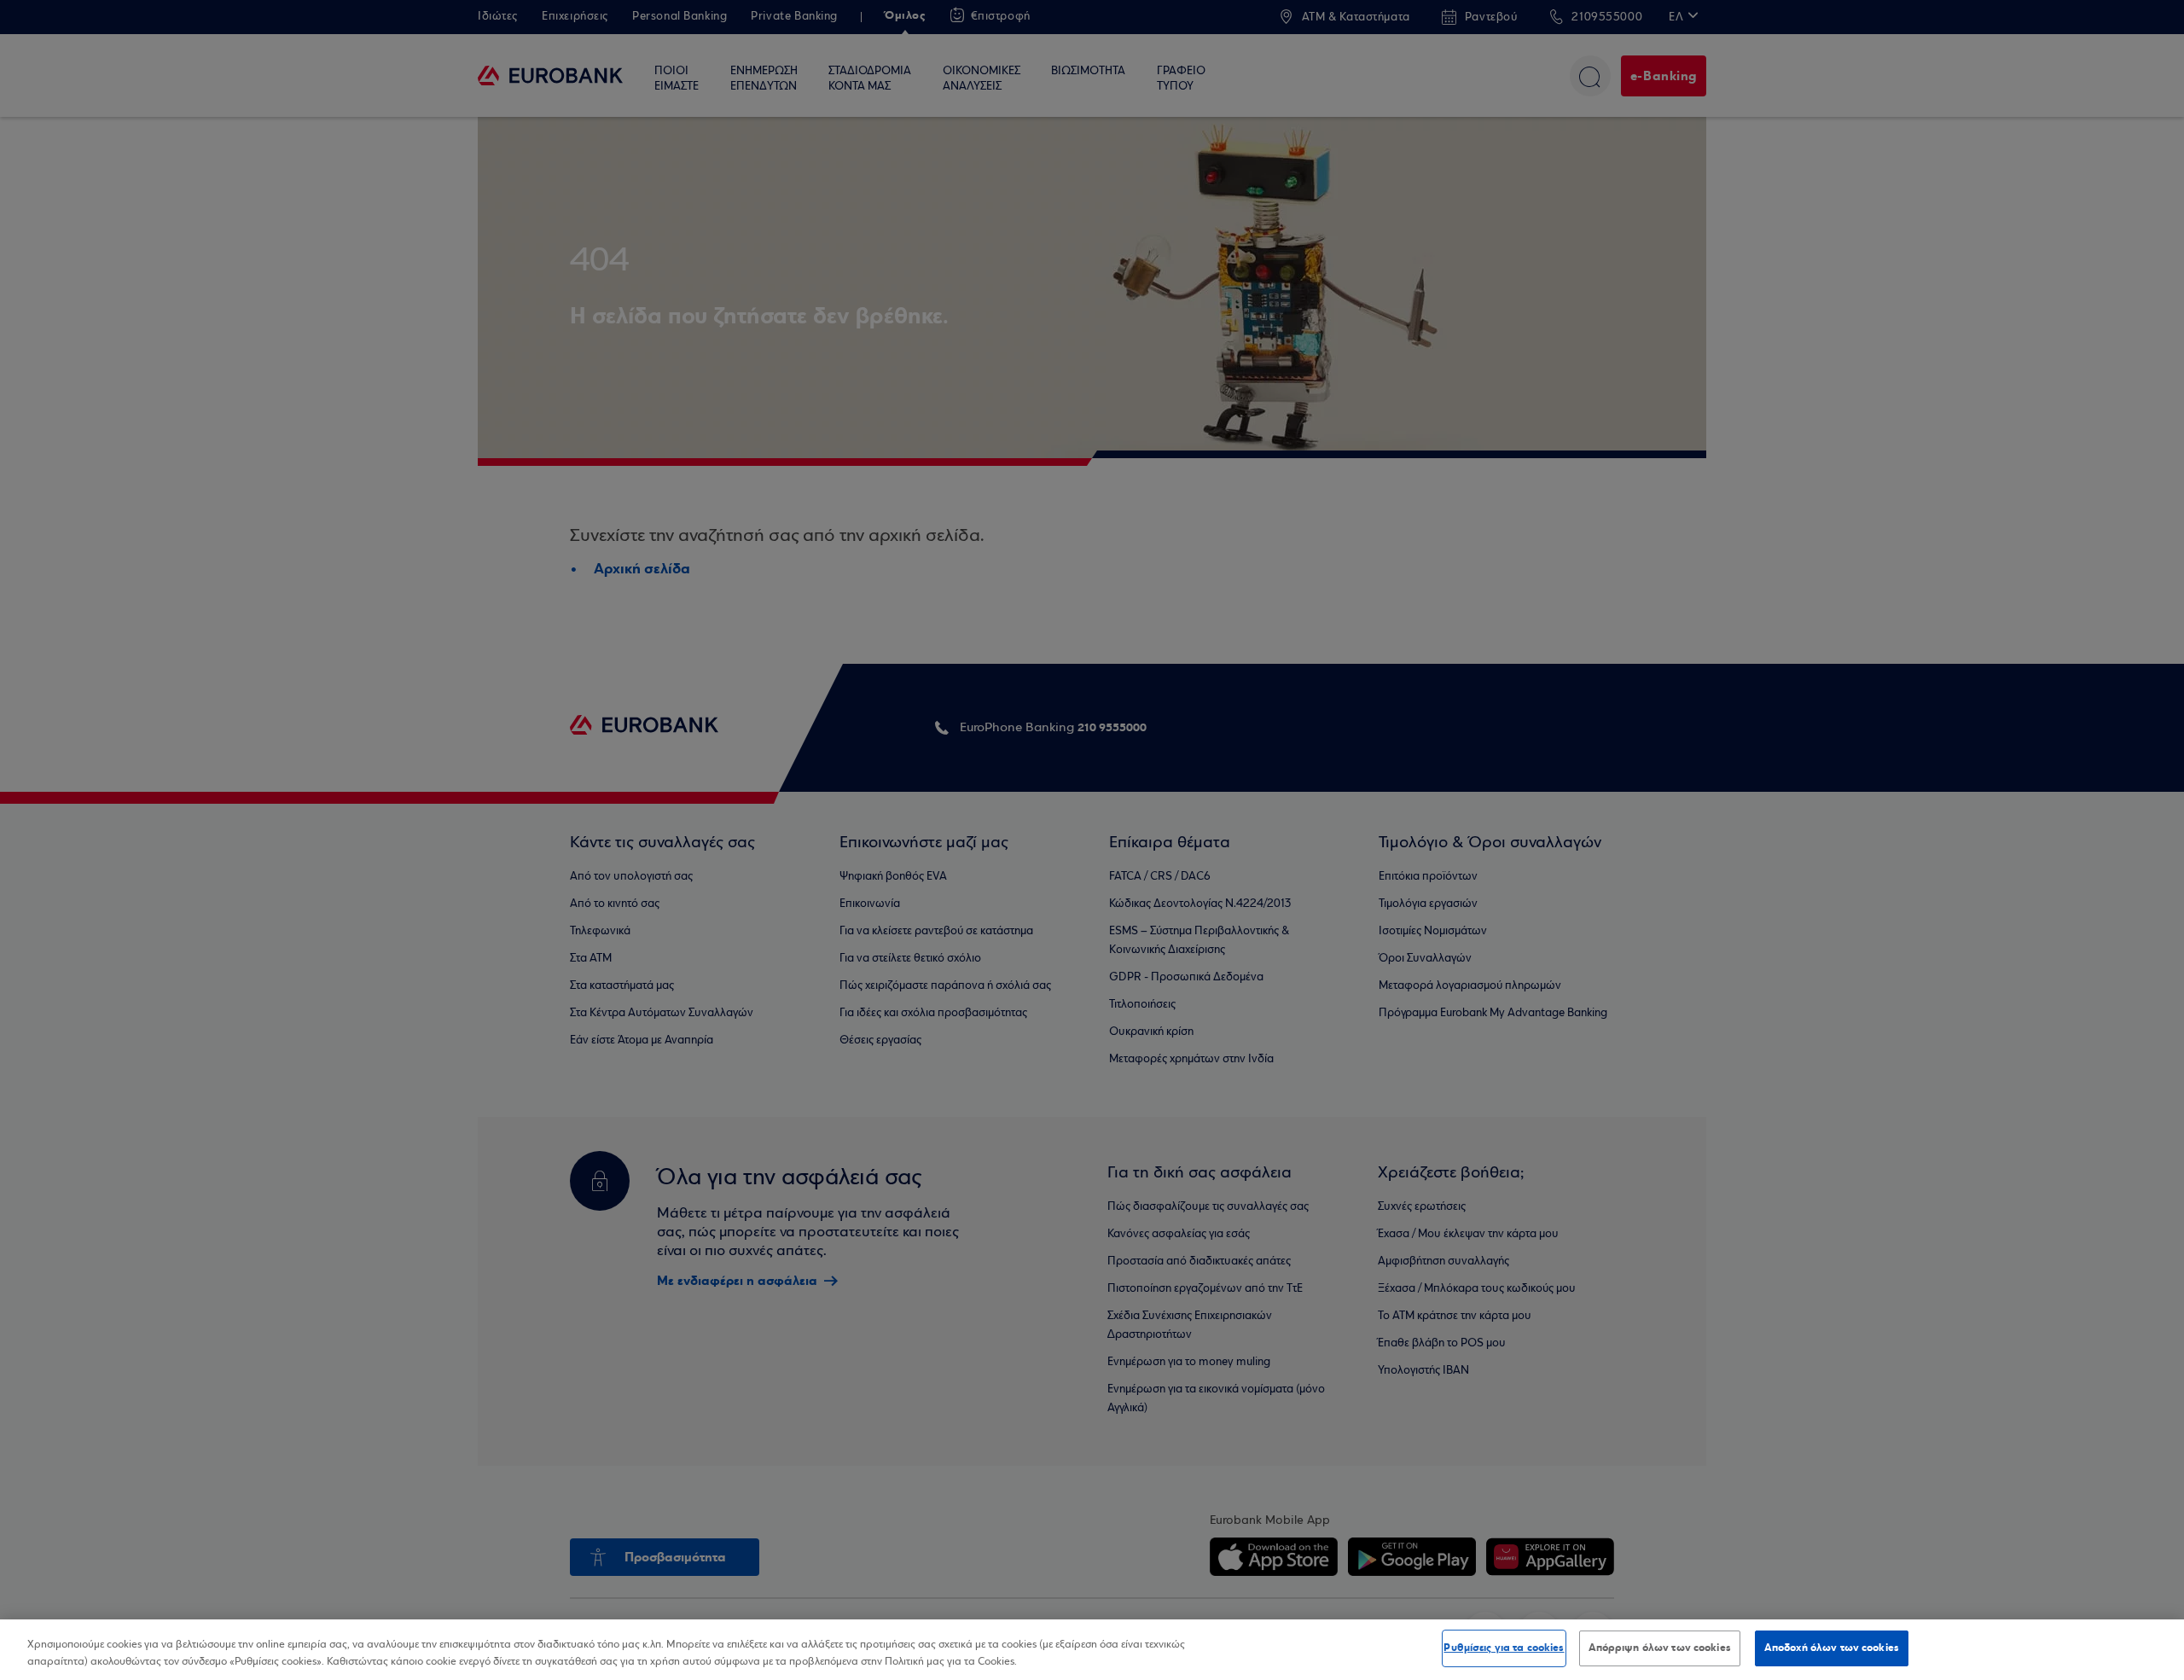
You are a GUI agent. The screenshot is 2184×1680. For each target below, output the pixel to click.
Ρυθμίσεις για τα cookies (1504, 1648)
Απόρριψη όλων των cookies (1660, 1648)
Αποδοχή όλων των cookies (1832, 1648)
